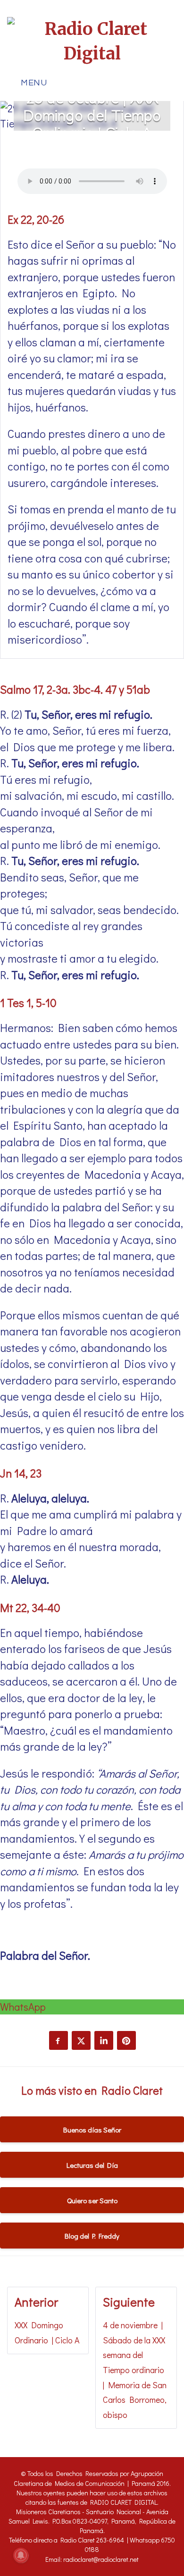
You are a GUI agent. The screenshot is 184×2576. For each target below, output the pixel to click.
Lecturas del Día (92, 2165)
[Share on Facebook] (59, 2040)
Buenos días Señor (92, 2130)
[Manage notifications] (21, 2555)
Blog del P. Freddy (92, 2236)
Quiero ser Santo (92, 2200)
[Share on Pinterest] (126, 2040)
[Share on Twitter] (81, 2040)
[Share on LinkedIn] (104, 2040)
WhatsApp (23, 2007)
